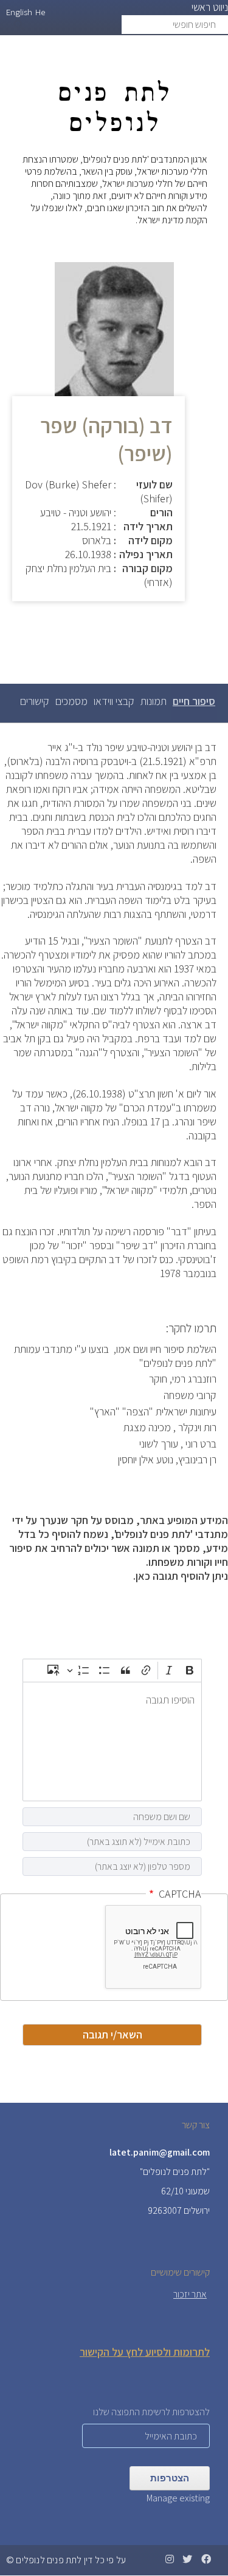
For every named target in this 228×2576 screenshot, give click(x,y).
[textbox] (112, 1741)
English (19, 12)
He (40, 12)
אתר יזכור (190, 2294)
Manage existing (178, 2498)
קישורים (35, 701)
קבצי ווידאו (114, 701)
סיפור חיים (193, 707)
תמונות (154, 701)
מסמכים (71, 701)
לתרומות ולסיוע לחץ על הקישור (145, 2352)
